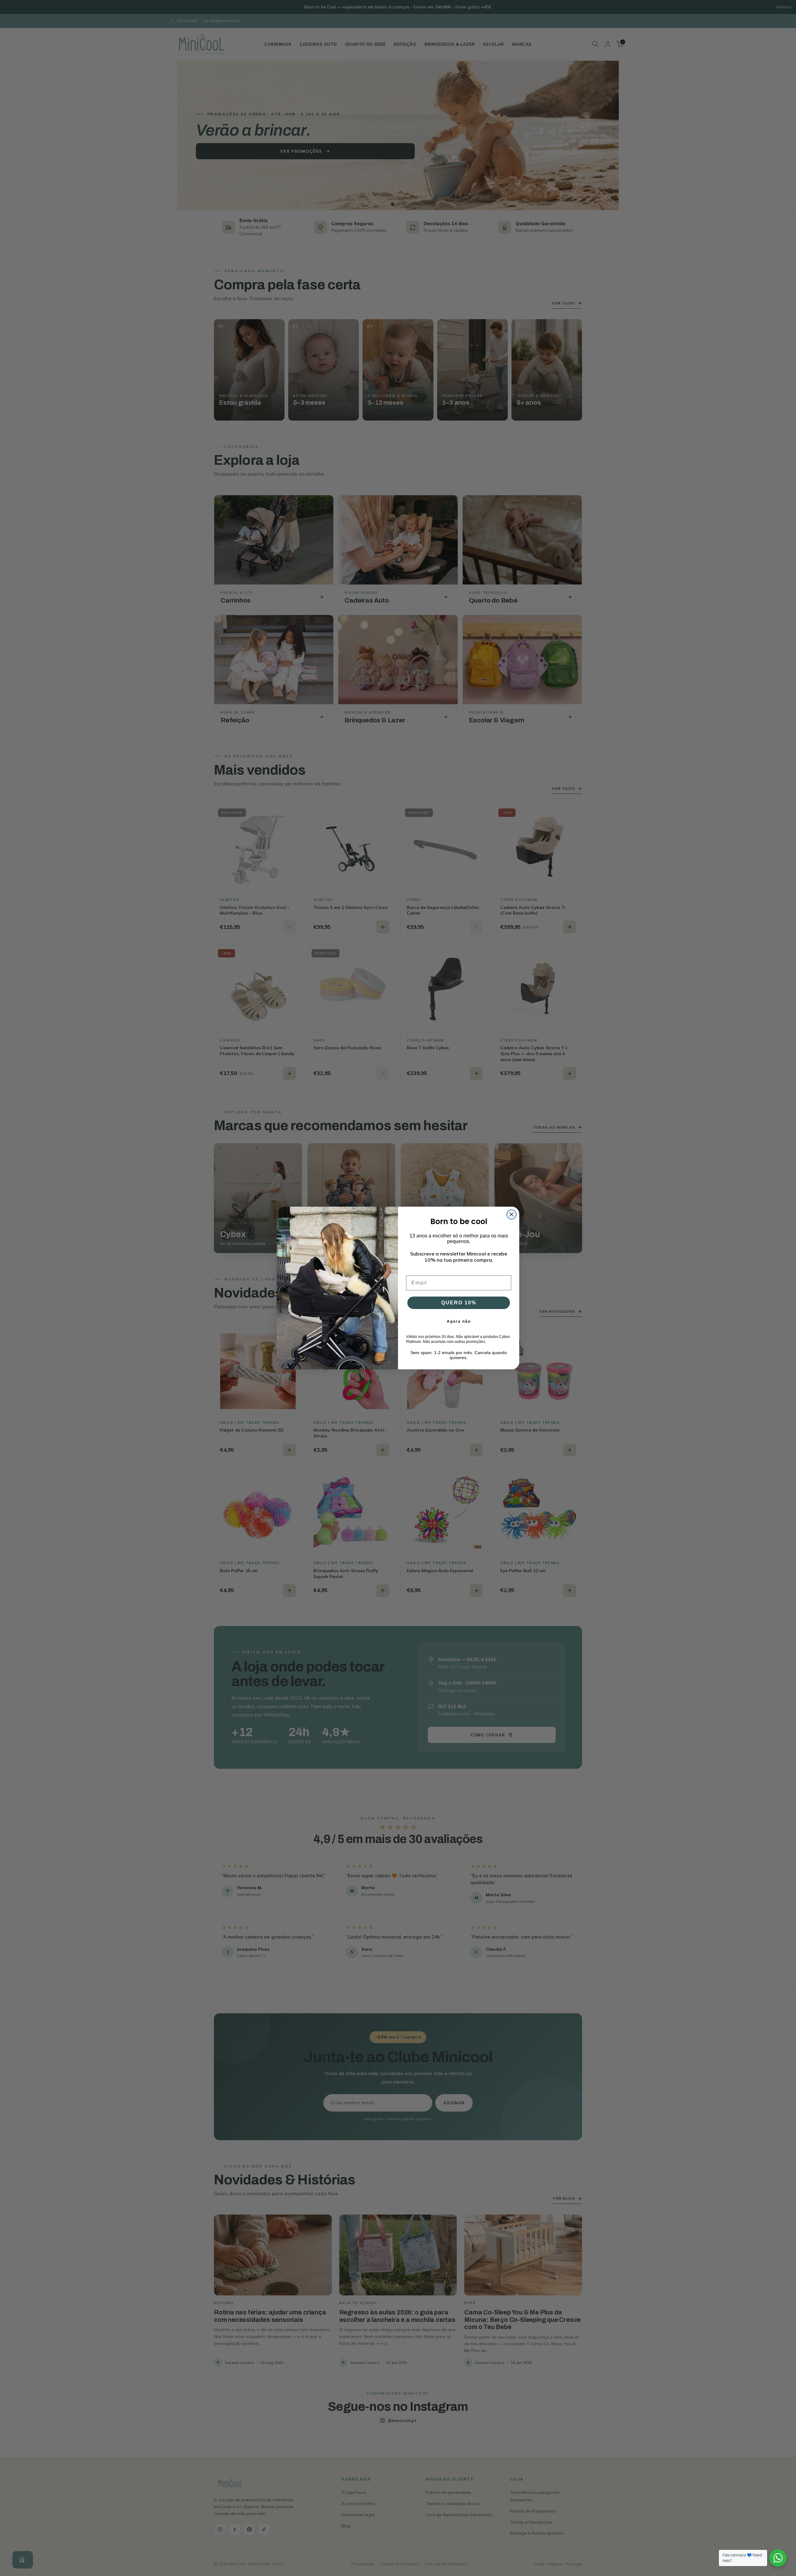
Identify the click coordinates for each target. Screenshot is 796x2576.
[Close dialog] (511, 1214)
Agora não (459, 1321)
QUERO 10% (459, 1303)
